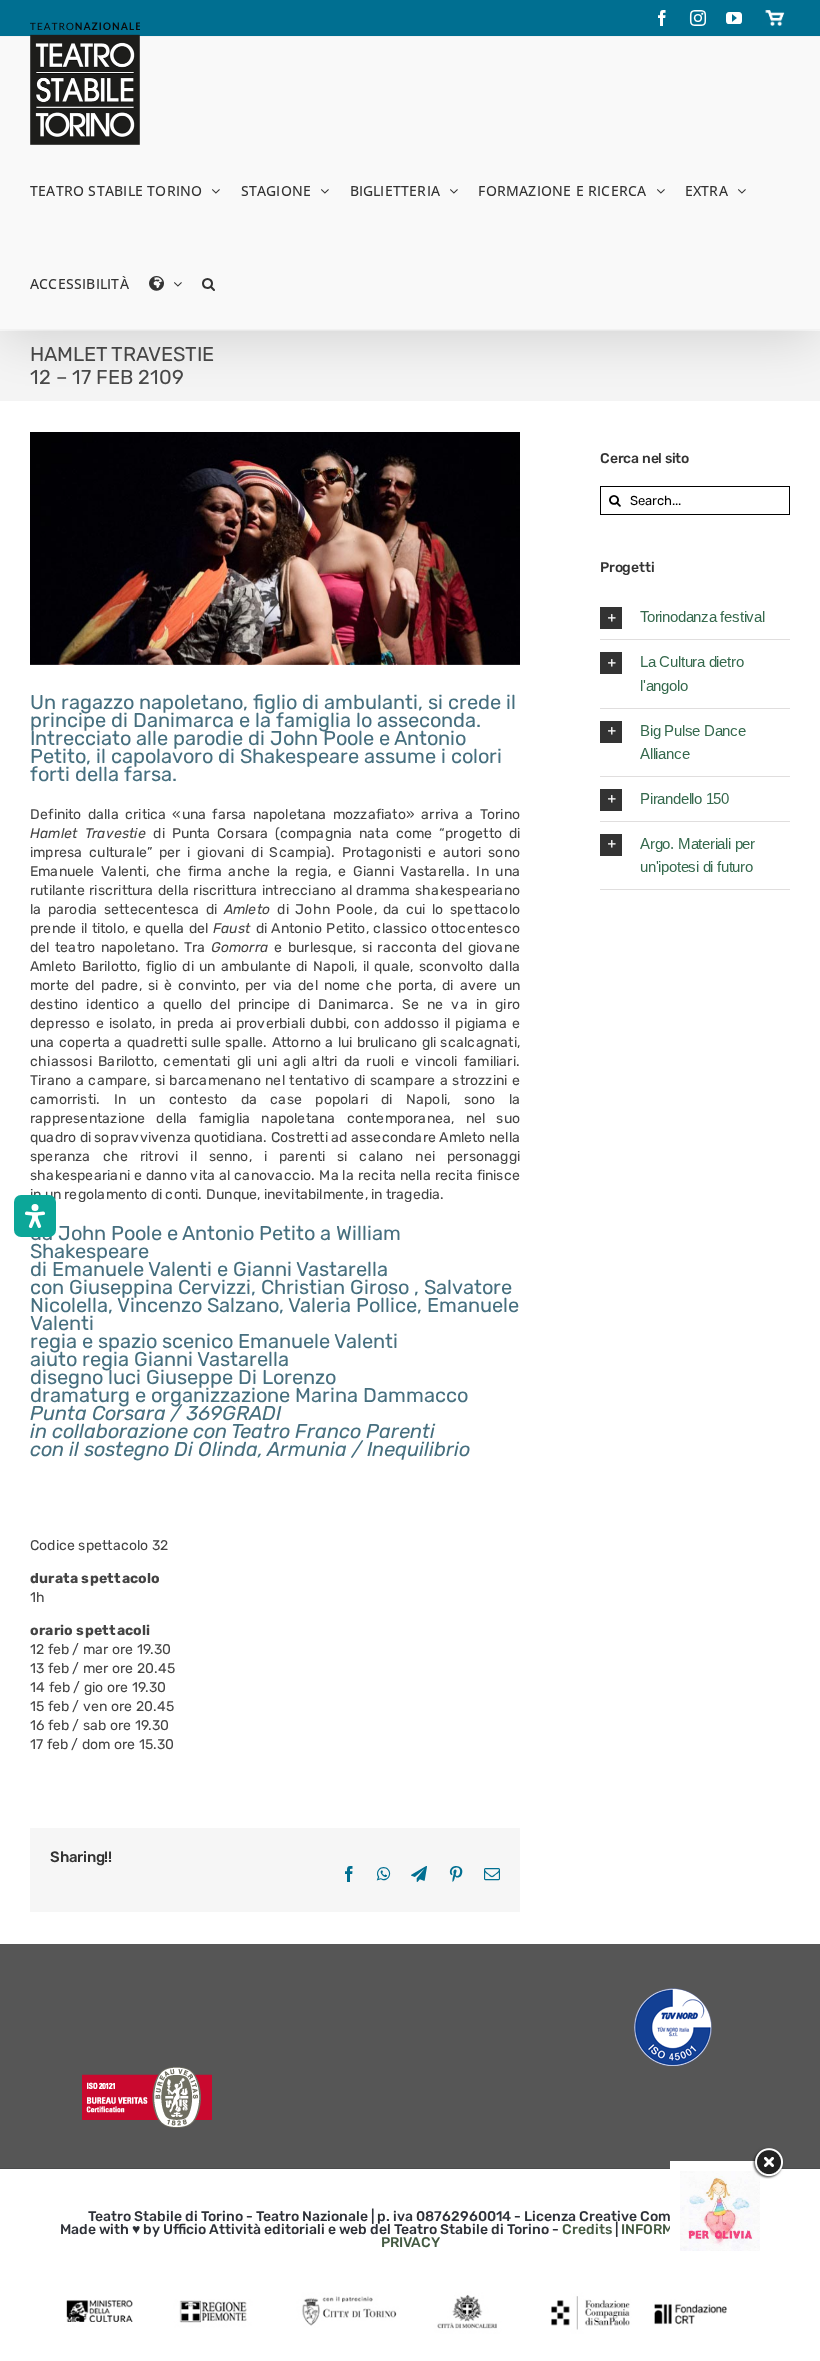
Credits (587, 2229)
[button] (208, 282)
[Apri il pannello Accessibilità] (35, 1216)
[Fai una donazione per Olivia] (720, 2180)
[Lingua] (165, 282)
